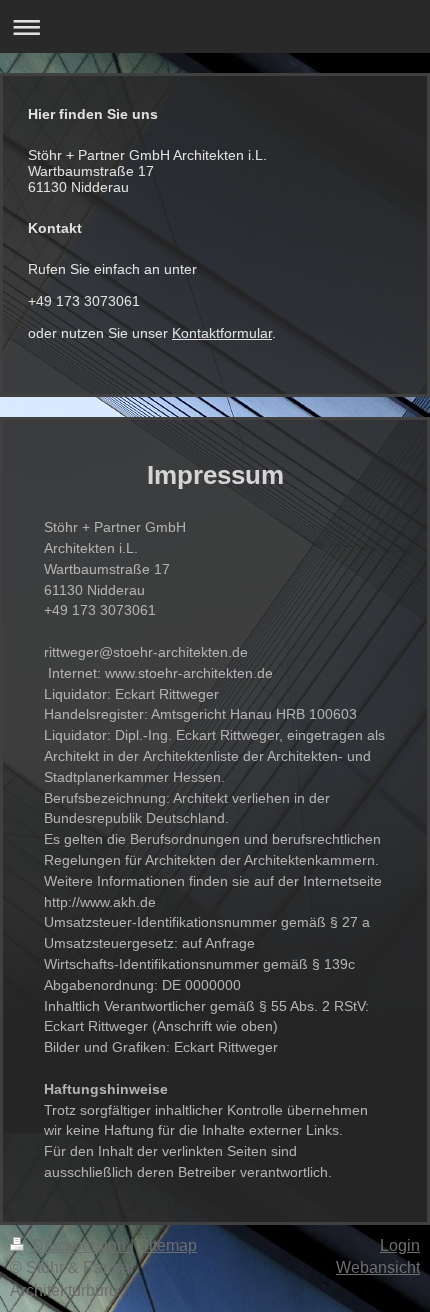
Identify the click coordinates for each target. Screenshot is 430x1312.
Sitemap (167, 1245)
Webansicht (378, 1267)
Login (400, 1245)
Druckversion (79, 1245)
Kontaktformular (222, 333)
